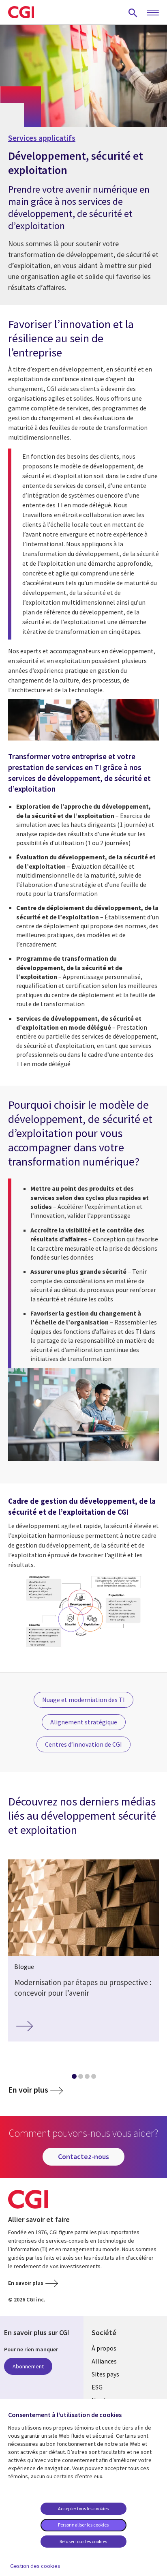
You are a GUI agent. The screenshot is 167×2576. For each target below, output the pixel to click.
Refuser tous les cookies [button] (83, 2541)
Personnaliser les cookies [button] (83, 2525)
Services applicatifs (42, 138)
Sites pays (105, 2374)
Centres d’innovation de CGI (83, 1744)
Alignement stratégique (84, 1722)
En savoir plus (26, 2283)
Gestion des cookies (35, 2566)
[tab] (74, 2078)
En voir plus (28, 2090)
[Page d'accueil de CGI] (21, 12)
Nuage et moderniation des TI (83, 1700)
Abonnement (28, 2366)
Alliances (104, 2361)
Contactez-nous (83, 2156)
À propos (104, 2348)
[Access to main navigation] (153, 13)
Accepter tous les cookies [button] (83, 2508)
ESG (97, 2387)
